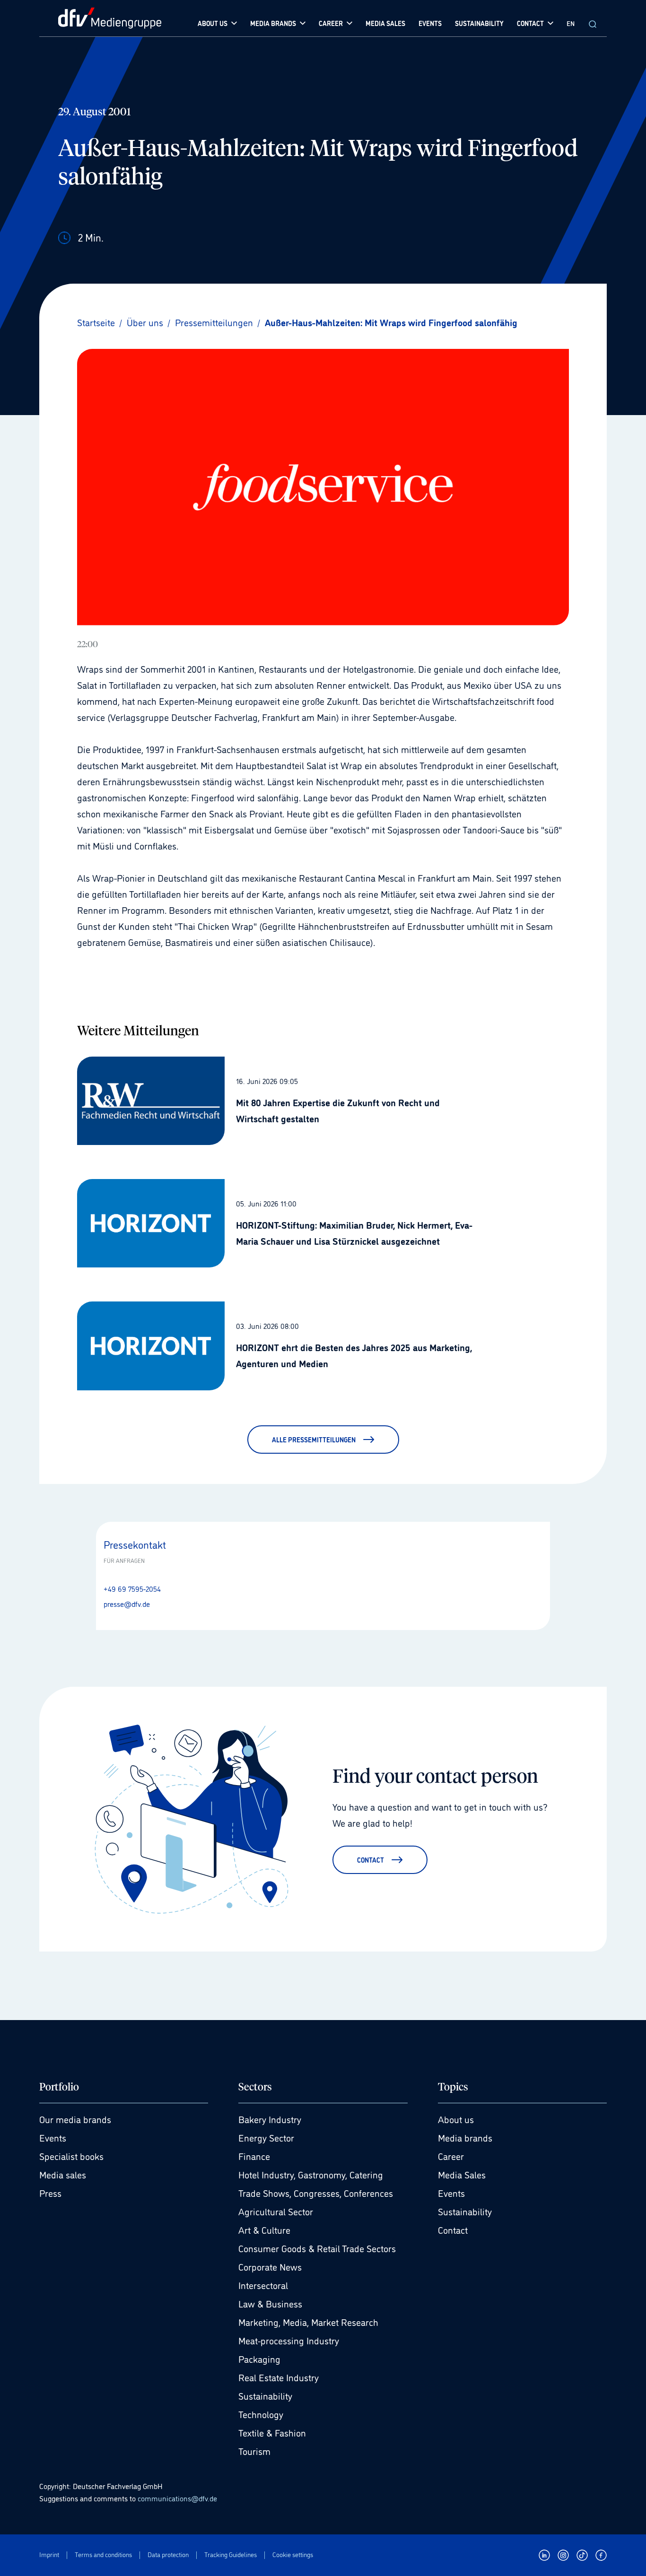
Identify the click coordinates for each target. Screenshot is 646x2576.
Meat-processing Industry (289, 2340)
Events (53, 2137)
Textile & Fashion (272, 2432)
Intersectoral (263, 2285)
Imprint (49, 2554)
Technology (261, 2414)
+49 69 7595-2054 (132, 1588)
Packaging (259, 2359)
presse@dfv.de (127, 1604)
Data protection (168, 2554)
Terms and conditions (103, 2554)
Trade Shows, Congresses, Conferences (316, 2193)
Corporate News (270, 2266)
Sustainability (265, 2395)
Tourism (254, 2451)
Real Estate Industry (279, 2377)
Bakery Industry (270, 2119)
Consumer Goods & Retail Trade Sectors (317, 2248)
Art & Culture (264, 2229)
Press (50, 2193)
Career (451, 2156)
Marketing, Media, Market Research (308, 2322)
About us (456, 2119)
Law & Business (270, 2303)
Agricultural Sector (276, 2211)
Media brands (465, 2137)
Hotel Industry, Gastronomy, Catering (311, 2174)
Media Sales (462, 2174)
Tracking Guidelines (231, 2554)
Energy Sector (266, 2137)
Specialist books (71, 2156)
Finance (254, 2156)
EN (571, 23)
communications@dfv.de (177, 2498)
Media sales (63, 2174)
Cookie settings (293, 2554)
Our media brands (75, 2119)
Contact (453, 2229)
